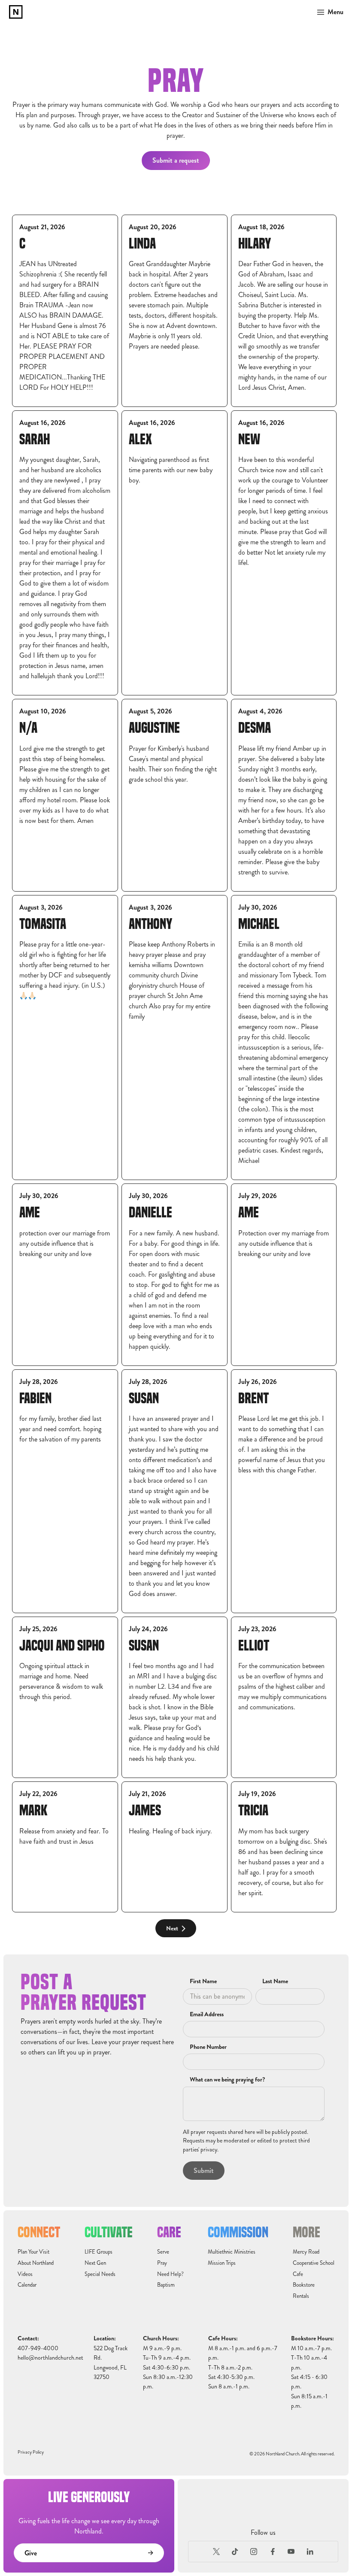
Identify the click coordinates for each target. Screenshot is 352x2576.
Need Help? (170, 2274)
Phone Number (208, 2047)
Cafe (298, 2274)
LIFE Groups (99, 2252)
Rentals (301, 2296)
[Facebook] (273, 2552)
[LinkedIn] (310, 2552)
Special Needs (100, 2274)
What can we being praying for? (227, 2080)
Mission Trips (222, 2263)
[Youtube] (291, 2552)
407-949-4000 (38, 2348)
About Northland (36, 2263)
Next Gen (95, 2263)
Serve (163, 2252)
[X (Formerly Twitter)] (216, 2552)
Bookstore (304, 2285)
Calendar (27, 2285)
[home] (16, 12)
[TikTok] (235, 2552)
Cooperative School (314, 2263)
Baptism (166, 2285)
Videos (25, 2274)
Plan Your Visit (33, 2252)
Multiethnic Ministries (232, 2252)
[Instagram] (254, 2552)
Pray (162, 2263)
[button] (328, 12)
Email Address (207, 2015)
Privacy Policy (31, 2452)
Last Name (275, 1981)
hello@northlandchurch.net (50, 2358)
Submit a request (176, 160)
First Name (203, 1981)
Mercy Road (306, 2252)
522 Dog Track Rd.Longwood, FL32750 (111, 2363)
